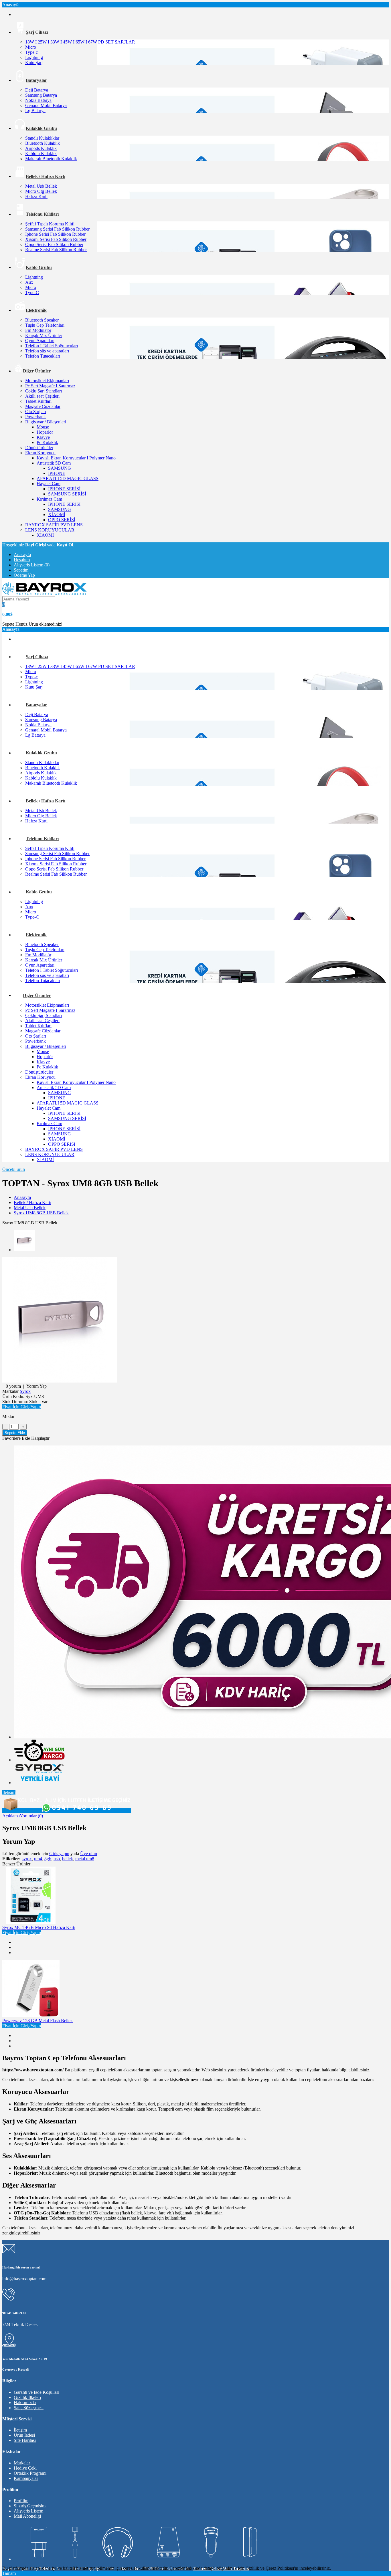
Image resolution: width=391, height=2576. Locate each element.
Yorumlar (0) (31, 1816)
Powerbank (35, 417)
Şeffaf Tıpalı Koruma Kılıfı (50, 224)
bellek (68, 1859)
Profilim (21, 2501)
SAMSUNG (60, 468)
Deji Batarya (37, 90)
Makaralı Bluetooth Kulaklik (51, 159)
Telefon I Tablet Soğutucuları (52, 346)
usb (57, 1859)
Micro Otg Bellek (41, 191)
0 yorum (13, 1386)
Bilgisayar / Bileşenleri (46, 422)
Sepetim (21, 570)
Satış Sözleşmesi (29, 2408)
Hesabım (22, 560)
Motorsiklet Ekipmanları (47, 381)
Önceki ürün (14, 1169)
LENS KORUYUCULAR (50, 530)
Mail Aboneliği (27, 2516)
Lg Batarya (35, 111)
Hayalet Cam (49, 484)
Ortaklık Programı (30, 2473)
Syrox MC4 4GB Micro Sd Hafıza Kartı (39, 1927)
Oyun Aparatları (40, 341)
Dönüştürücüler (39, 448)
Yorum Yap (36, 1386)
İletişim (9, 1792)
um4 (38, 1859)
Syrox (25, 1391)
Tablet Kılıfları (38, 401)
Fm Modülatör (38, 330)
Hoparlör (45, 432)
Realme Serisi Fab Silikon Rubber (56, 250)
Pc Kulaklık (47, 442)
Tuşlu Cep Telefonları (45, 325)
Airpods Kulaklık (41, 148)
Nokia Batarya (38, 100)
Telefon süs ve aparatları (47, 351)
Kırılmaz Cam (49, 499)
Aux (29, 282)
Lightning (34, 57)
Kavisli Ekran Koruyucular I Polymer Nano (76, 458)
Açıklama (11, 1816)
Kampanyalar (26, 2478)
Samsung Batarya (41, 95)
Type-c (31, 52)
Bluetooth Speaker (42, 320)
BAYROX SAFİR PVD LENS (54, 525)
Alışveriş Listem (28, 2511)
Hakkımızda (25, 2403)
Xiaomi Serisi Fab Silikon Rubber (56, 239)
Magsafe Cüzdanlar (43, 406)
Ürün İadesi (24, 2435)
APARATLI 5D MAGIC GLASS (68, 478)
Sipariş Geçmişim (30, 2506)
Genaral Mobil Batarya (46, 105)
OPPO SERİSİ (62, 520)
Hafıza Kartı (36, 196)
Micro (31, 47)
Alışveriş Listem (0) (32, 565)
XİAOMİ (57, 514)
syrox (27, 1859)
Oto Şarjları (36, 412)
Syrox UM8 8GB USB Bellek (41, 1213)
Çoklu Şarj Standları (44, 391)
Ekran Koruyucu (40, 453)
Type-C (32, 292)
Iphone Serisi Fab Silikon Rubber (55, 234)
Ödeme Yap (24, 575)
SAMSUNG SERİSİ (67, 494)
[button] (22, 1407)
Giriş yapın (59, 1854)
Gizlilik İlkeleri (27, 2397)
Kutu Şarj (34, 63)
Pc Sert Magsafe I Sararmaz (50, 386)
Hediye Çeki (25, 2468)
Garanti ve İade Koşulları (36, 2392)
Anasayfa (22, 555)
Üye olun (89, 1854)
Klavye (43, 437)
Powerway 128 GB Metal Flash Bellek (37, 2021)
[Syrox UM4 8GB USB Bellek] (60, 1381)
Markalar (22, 2463)
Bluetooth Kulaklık (43, 143)
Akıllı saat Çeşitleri (42, 396)
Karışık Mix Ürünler (44, 335)
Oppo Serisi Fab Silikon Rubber (54, 244)
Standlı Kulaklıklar (42, 138)
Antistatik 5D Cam (54, 463)
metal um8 (85, 1859)
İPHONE (57, 473)
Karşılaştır (40, 1438)
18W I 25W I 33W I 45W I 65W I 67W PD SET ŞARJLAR (80, 42)
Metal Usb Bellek (41, 186)
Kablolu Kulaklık (41, 153)
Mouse (43, 427)
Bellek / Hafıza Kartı (32, 1202)
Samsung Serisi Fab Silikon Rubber (57, 229)
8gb (48, 1859)
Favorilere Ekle (16, 1438)
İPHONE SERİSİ (64, 489)
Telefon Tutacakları (43, 356)
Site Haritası (25, 2440)
